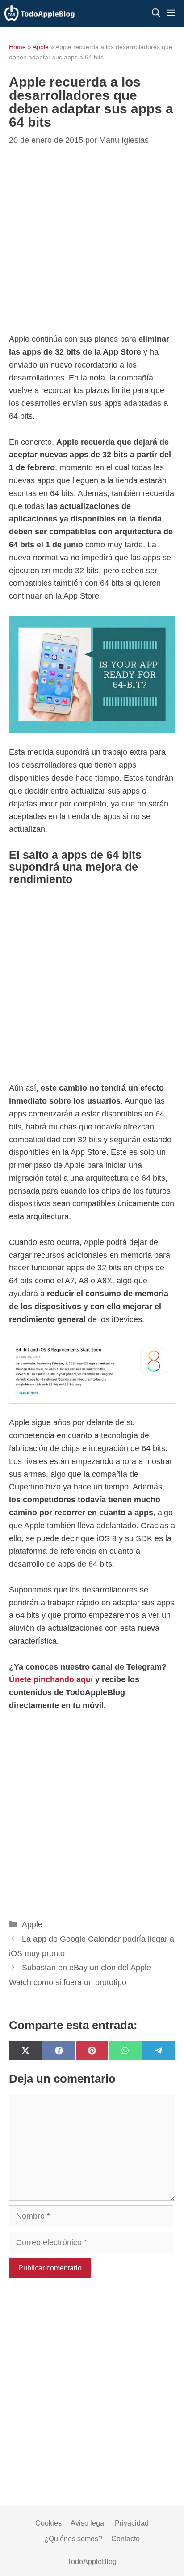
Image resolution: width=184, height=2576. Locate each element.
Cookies (48, 2523)
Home (17, 47)
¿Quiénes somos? (73, 2539)
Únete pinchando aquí (51, 1679)
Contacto (125, 2539)
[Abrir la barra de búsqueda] (156, 13)
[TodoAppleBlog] (40, 13)
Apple (41, 47)
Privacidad (132, 2523)
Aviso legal (88, 2523)
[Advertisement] (92, 241)
